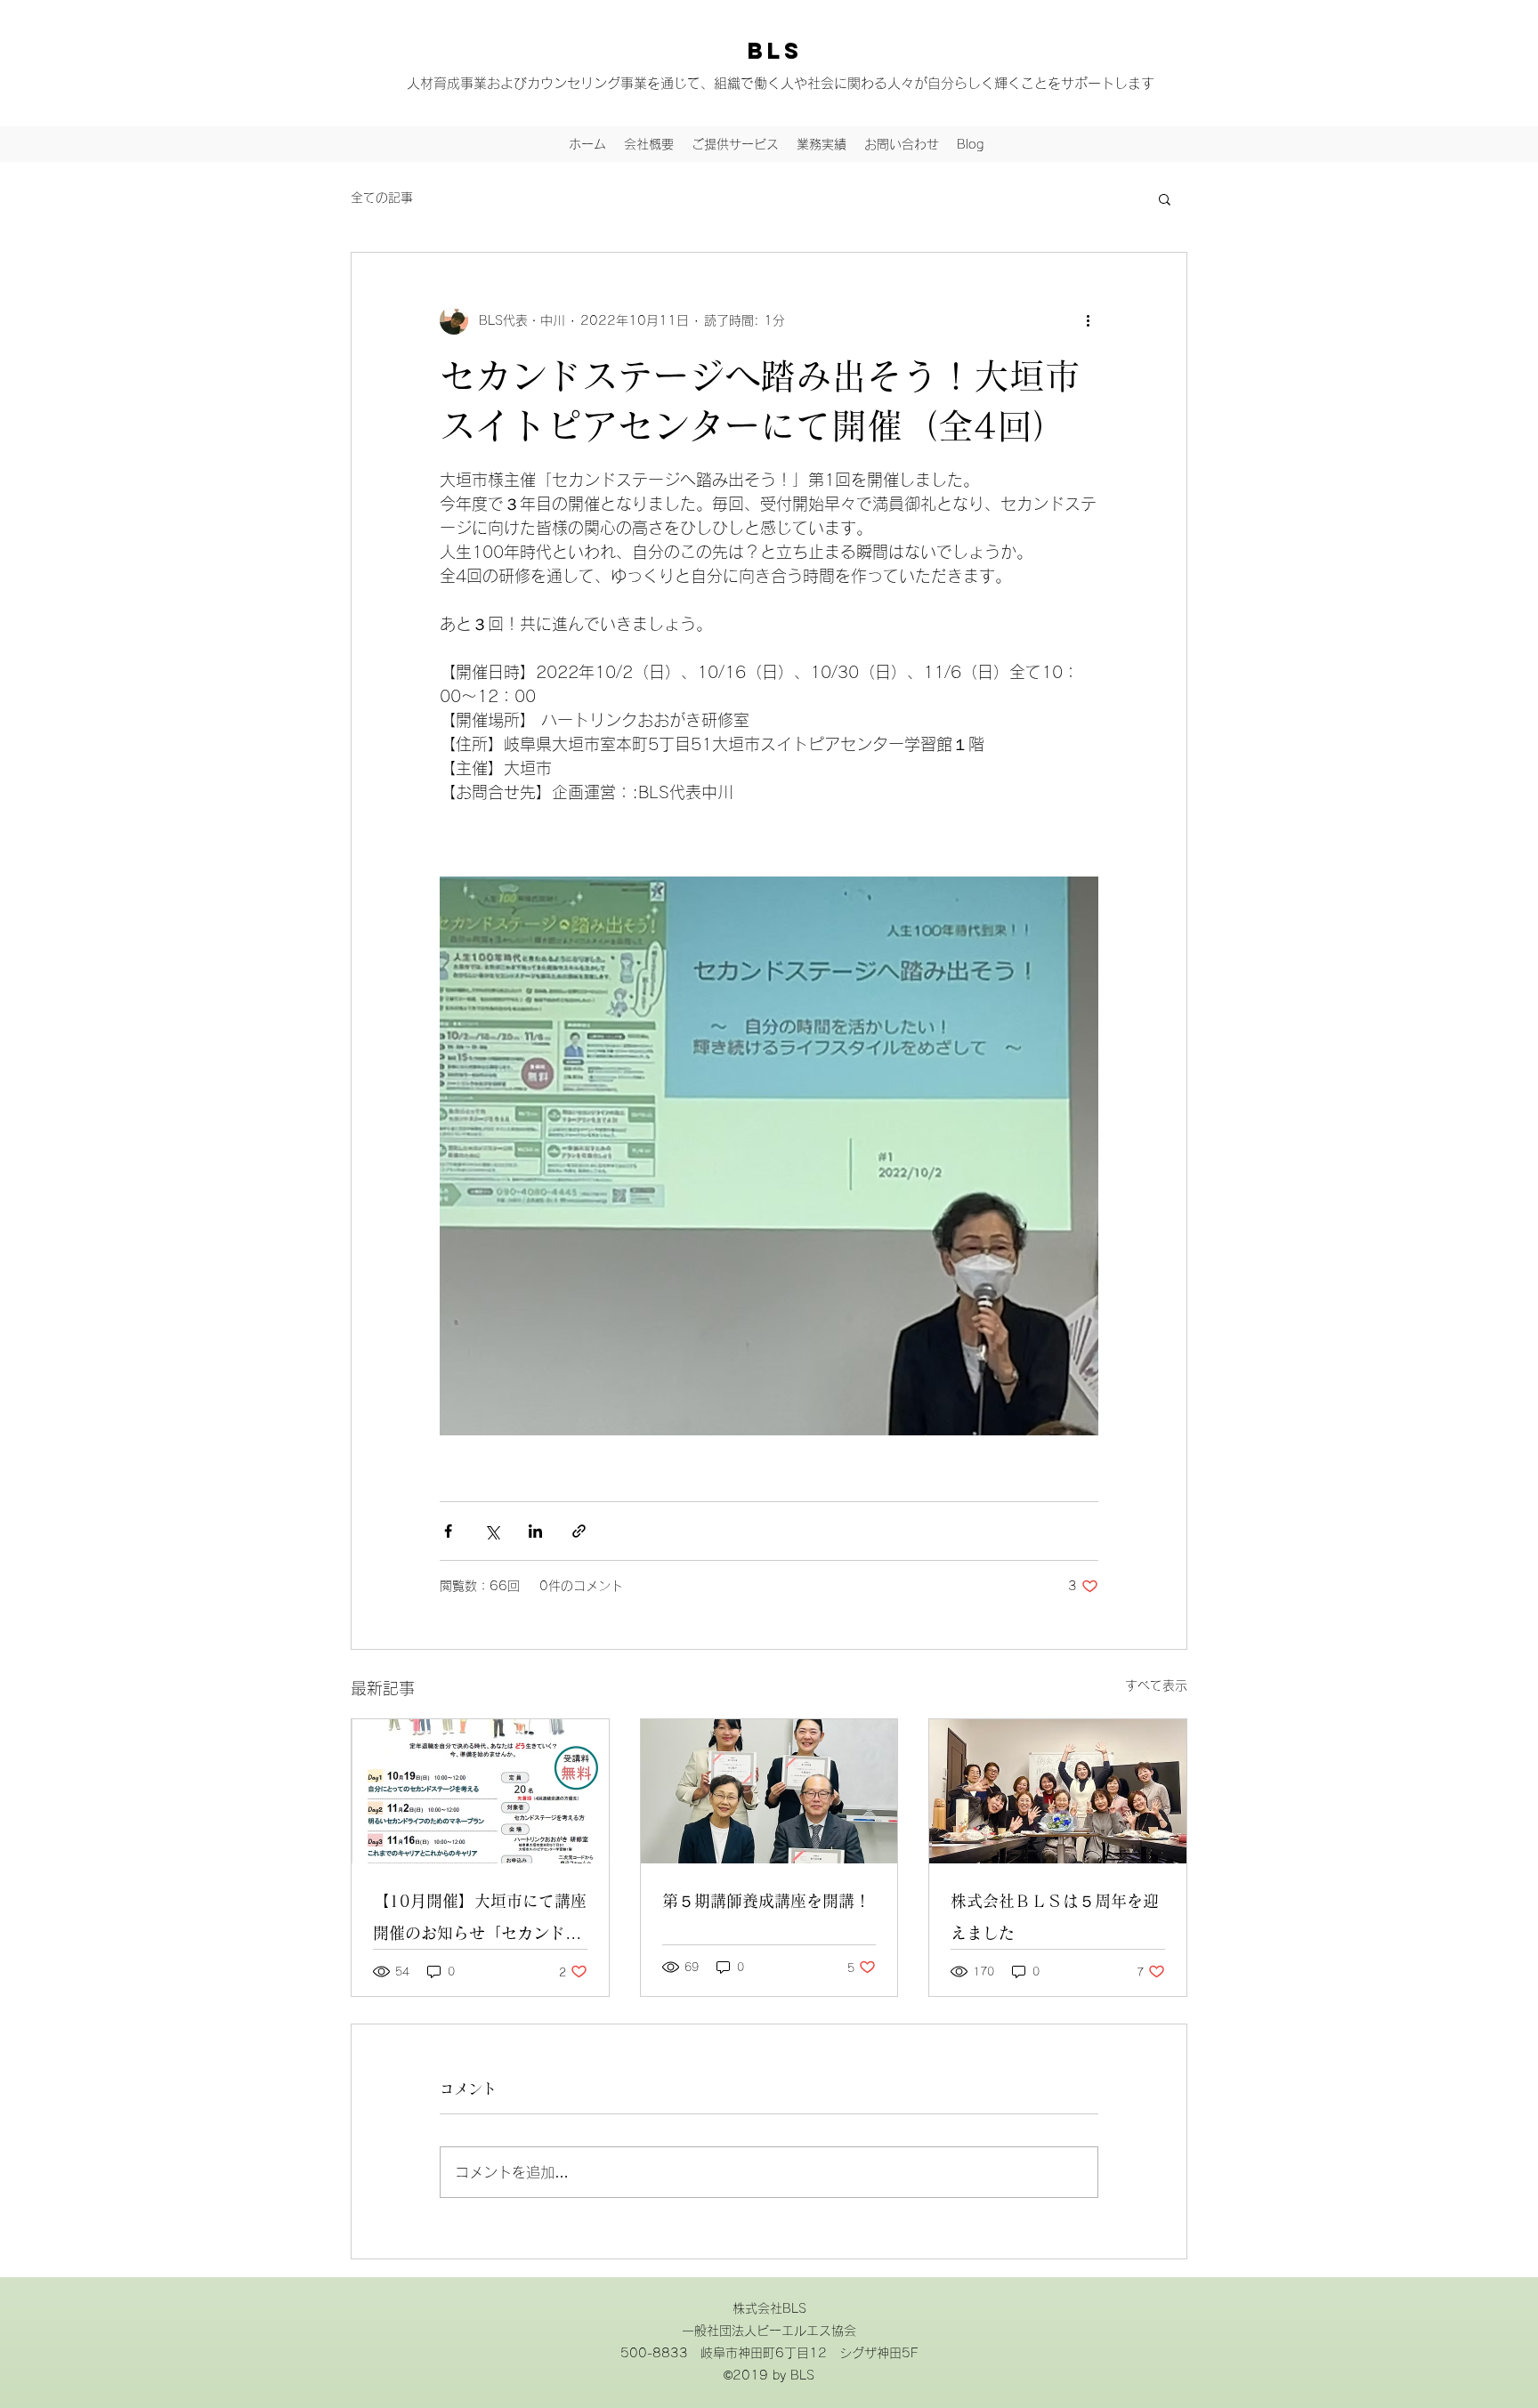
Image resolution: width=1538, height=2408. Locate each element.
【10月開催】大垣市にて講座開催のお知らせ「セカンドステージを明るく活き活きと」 (480, 1921)
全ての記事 (382, 198)
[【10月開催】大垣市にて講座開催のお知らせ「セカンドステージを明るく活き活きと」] (480, 1791)
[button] (1165, 198)
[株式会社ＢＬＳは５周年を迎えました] (1058, 1791)
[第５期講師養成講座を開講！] (769, 1791)
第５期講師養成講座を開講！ (766, 1901)
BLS (775, 51)
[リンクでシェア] (579, 1531)
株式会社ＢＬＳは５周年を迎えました (1055, 1917)
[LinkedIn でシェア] (535, 1531)
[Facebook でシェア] (448, 1531)
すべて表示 (1156, 1685)
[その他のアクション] (1088, 320)
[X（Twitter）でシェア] (492, 1531)
